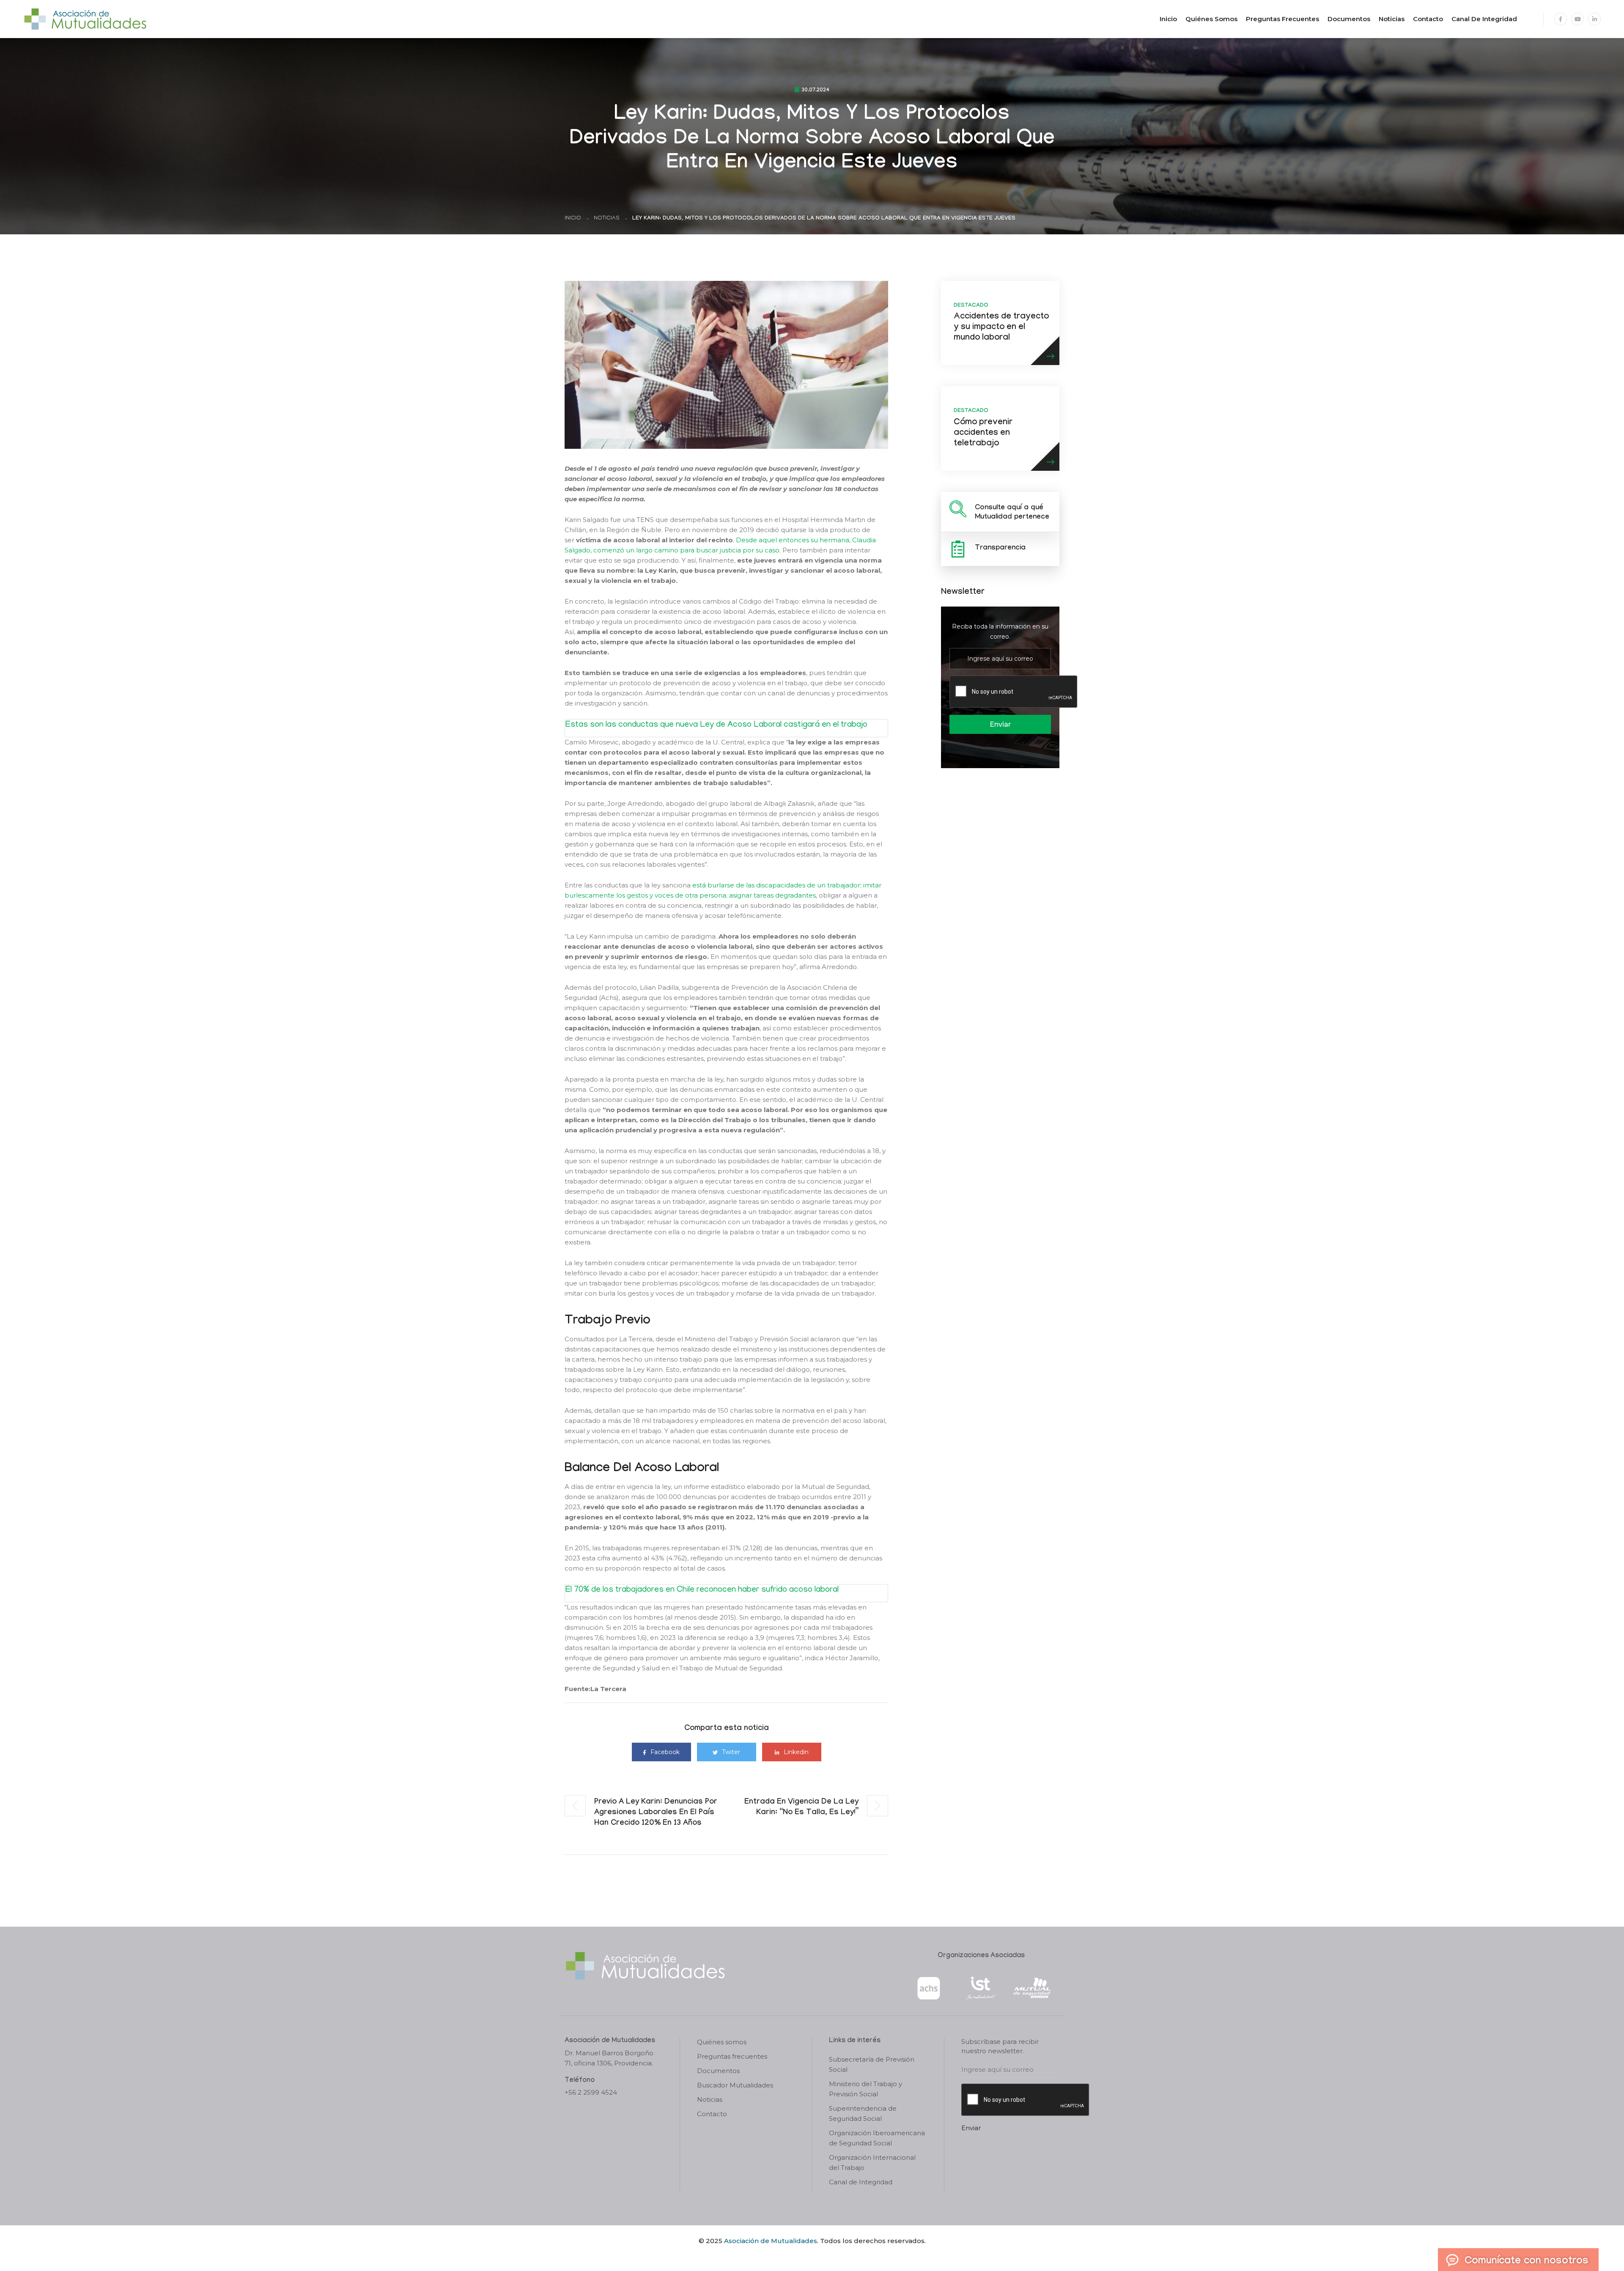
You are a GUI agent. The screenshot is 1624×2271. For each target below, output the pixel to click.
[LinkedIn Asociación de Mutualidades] (1594, 19)
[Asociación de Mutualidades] (85, 18)
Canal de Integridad (1484, 19)
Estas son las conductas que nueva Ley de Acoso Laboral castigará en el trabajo (716, 725)
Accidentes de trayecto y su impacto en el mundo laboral (1001, 328)
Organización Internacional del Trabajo (872, 2163)
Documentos (1349, 19)
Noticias (1392, 19)
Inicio (1168, 19)
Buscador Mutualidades (735, 2085)
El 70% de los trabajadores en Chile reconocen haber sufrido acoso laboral (702, 1590)
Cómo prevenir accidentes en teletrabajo (983, 434)
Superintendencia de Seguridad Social (863, 2113)
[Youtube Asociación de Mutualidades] (1577, 19)
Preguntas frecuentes (1282, 19)
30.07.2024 (815, 91)
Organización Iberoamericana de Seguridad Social (877, 2138)
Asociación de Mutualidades (771, 2241)
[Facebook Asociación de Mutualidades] (1561, 19)
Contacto (1428, 19)
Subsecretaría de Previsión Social (872, 2064)
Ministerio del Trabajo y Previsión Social (865, 2089)
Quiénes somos (1211, 19)
